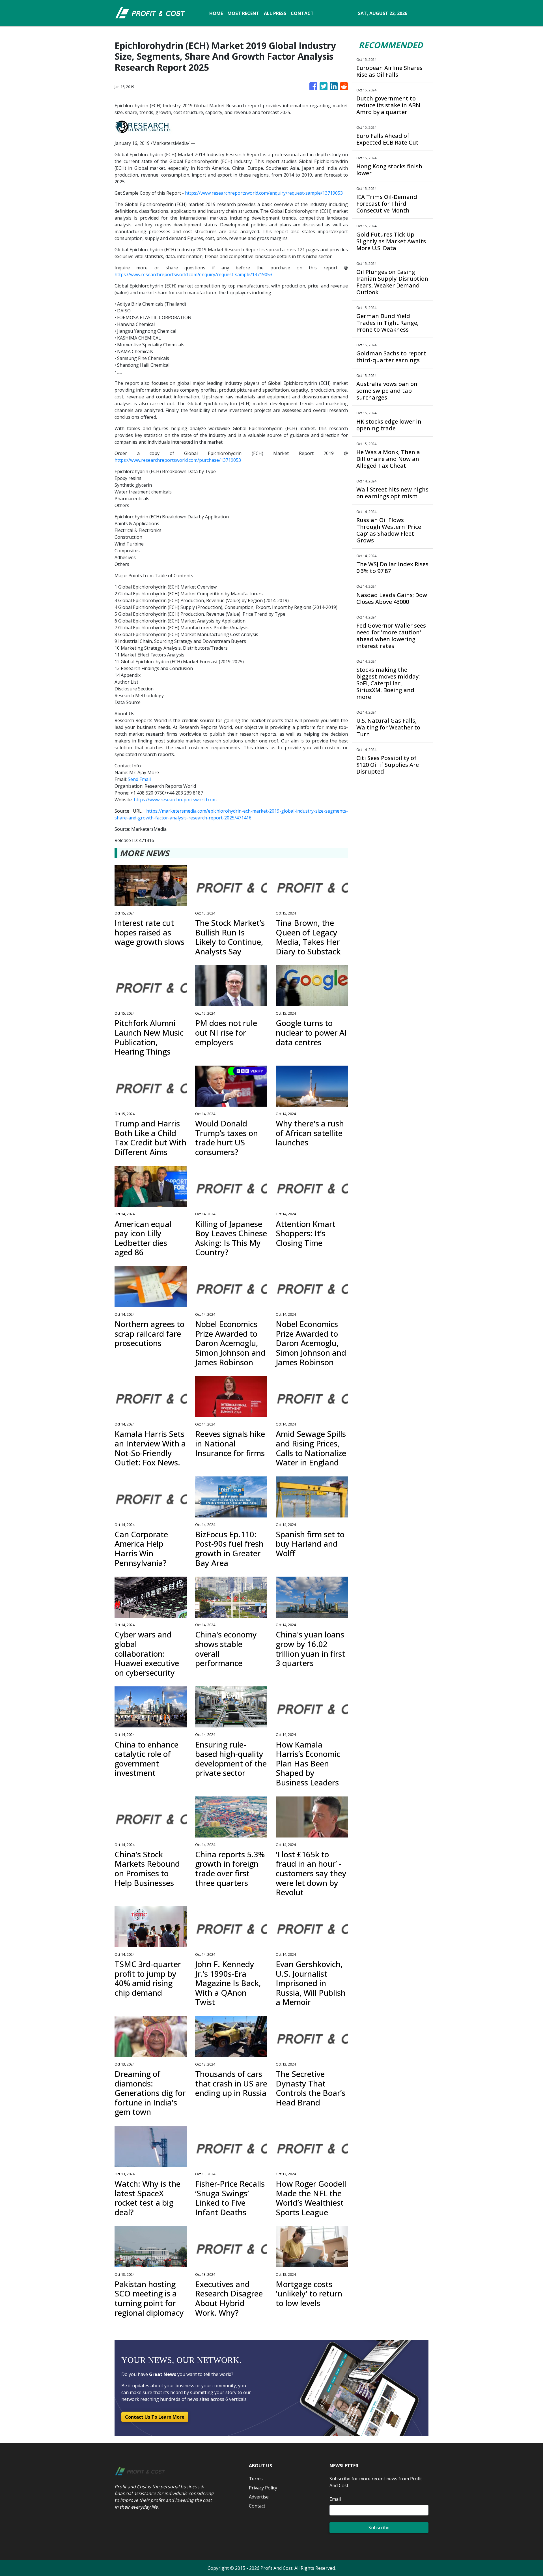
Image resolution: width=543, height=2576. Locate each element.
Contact (257, 2506)
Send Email (139, 779)
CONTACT (302, 13)
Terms (256, 2479)
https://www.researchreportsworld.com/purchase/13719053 (178, 460)
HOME (216, 13)
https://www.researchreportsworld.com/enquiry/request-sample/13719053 (264, 193)
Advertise (259, 2497)
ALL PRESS (275, 13)
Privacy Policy (263, 2488)
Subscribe (379, 2528)
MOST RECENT (243, 13)
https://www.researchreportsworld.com (175, 800)
